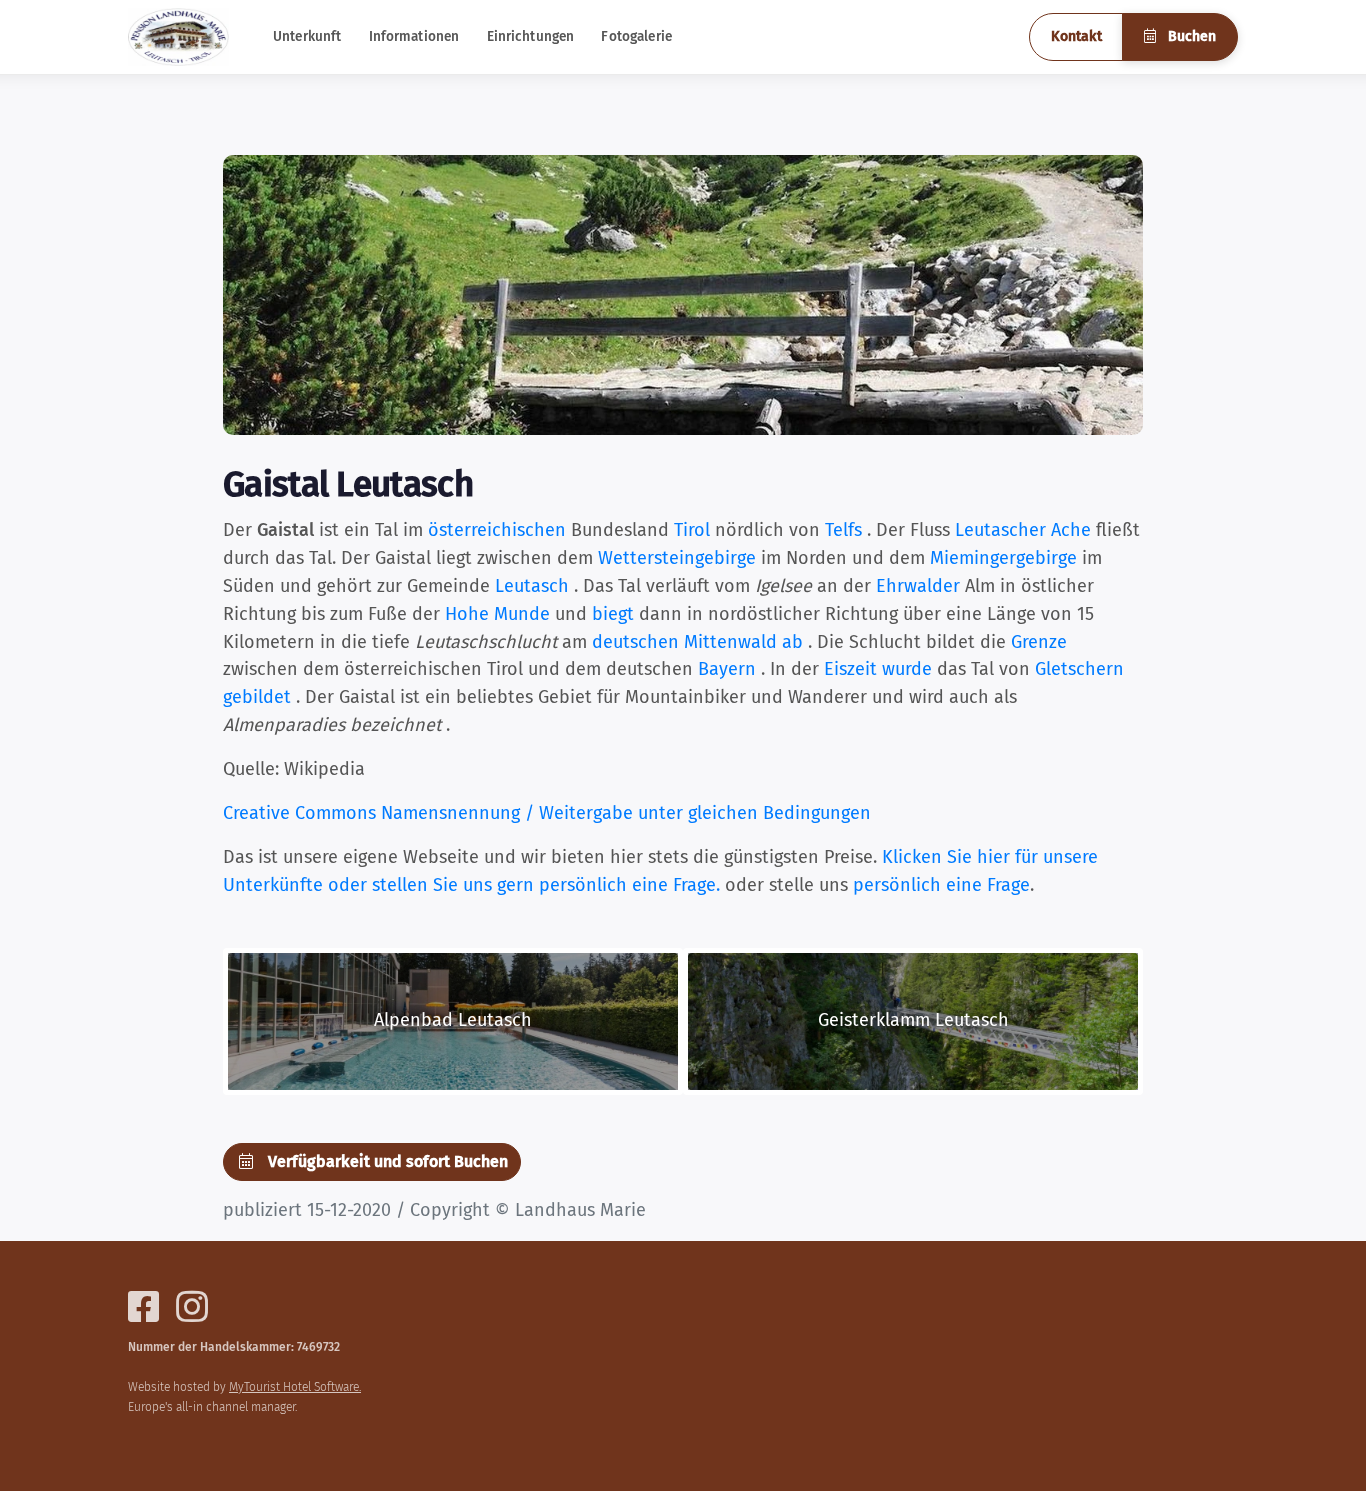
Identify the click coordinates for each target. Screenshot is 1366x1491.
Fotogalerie (636, 36)
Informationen (414, 36)
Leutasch (532, 586)
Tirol (692, 530)
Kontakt (1076, 36)
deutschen (635, 642)
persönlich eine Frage (941, 885)
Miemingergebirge (1003, 558)
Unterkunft (307, 36)
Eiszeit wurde (878, 669)
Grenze (1039, 642)
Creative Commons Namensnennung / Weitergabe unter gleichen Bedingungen (547, 813)
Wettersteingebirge (677, 558)
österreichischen (497, 530)
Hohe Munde (497, 614)
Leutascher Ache (1023, 530)
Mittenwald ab (743, 642)
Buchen (1190, 36)
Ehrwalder (918, 586)
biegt (613, 614)
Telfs (843, 530)
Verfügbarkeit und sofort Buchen (386, 1161)
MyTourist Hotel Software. (295, 1387)
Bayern (727, 669)
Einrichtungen (531, 36)
